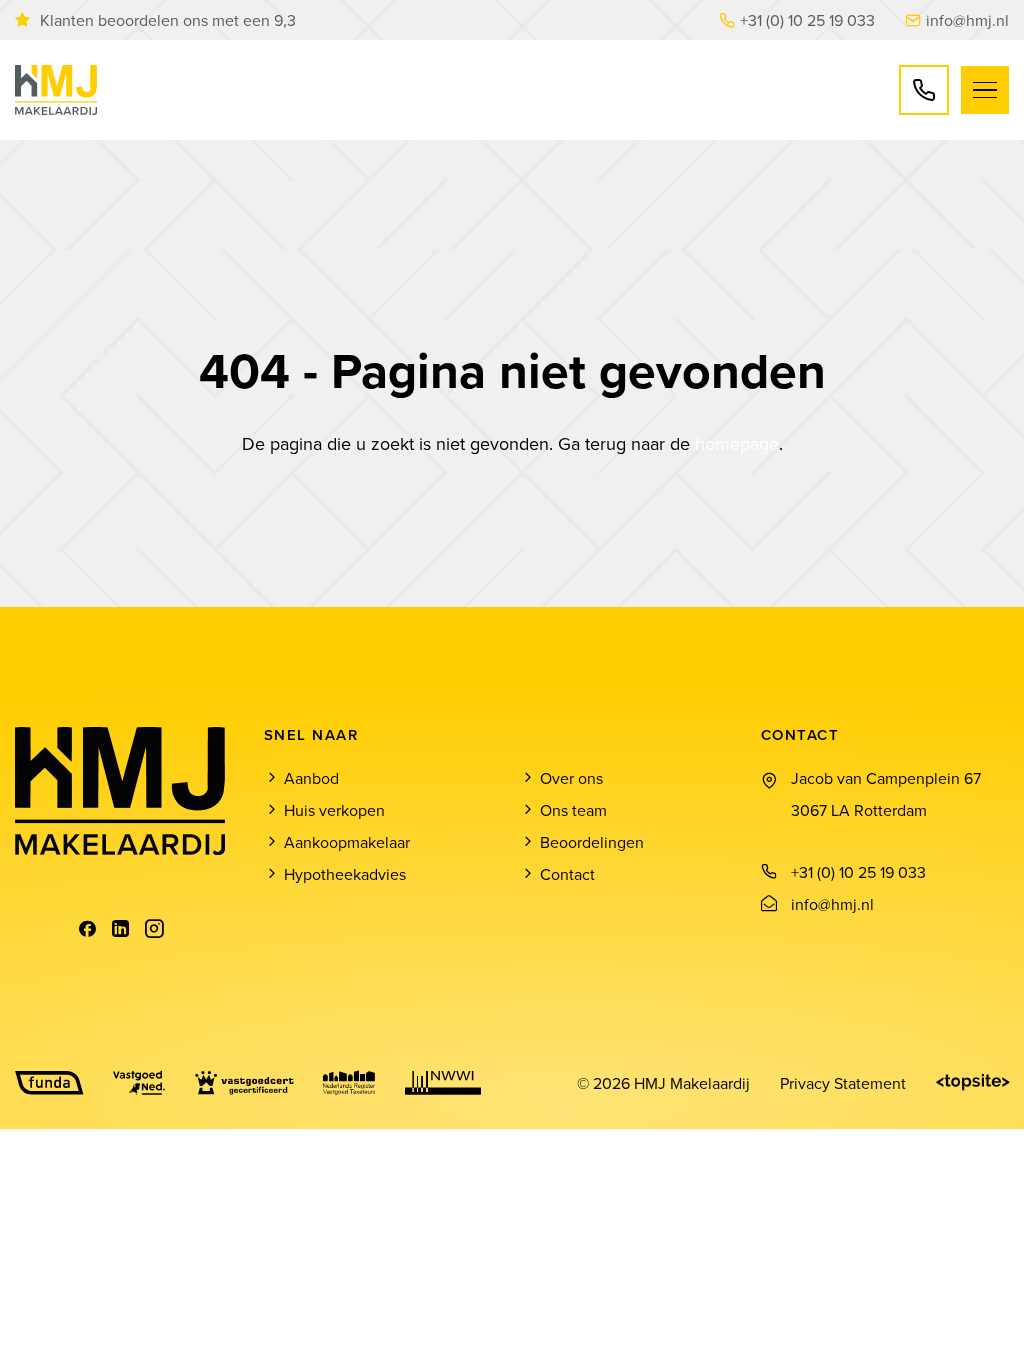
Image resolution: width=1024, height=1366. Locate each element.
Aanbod (311, 778)
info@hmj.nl (967, 20)
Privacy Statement (843, 1083)
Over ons (571, 778)
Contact (567, 874)
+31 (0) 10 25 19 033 (807, 20)
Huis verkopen (334, 810)
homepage (737, 443)
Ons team (573, 810)
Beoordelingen (592, 842)
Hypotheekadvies (345, 874)
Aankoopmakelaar (347, 842)
